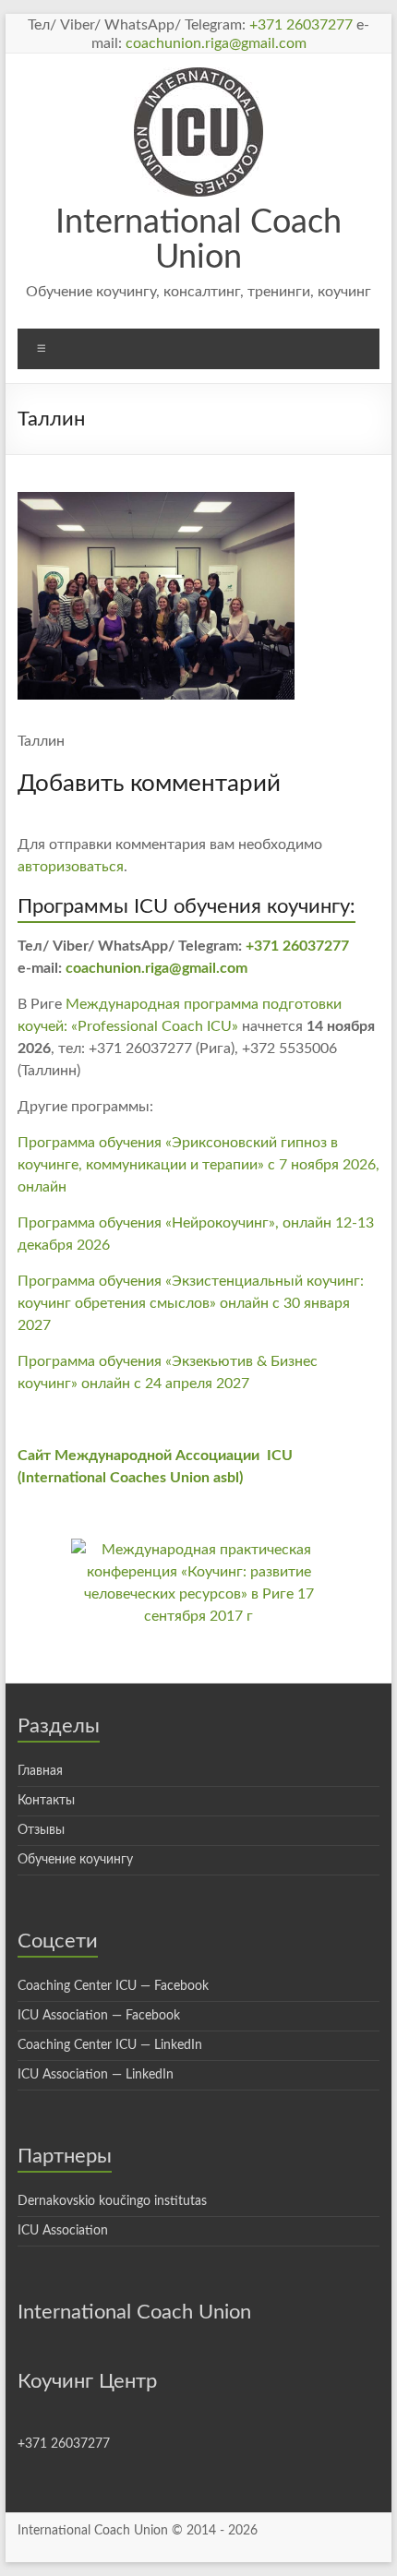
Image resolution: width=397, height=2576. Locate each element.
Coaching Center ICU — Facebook (113, 1986)
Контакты (46, 1801)
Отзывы (41, 1830)
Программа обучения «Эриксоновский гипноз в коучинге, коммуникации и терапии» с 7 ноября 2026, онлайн (198, 1165)
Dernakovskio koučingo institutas (112, 2201)
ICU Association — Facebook (99, 2016)
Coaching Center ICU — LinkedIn (110, 2045)
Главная (40, 1771)
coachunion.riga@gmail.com (216, 43)
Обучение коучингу (75, 1860)
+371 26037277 (301, 25)
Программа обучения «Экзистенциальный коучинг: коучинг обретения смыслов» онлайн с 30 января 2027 (191, 1303)
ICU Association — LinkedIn (96, 2075)
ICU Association (63, 2231)
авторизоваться (71, 867)
